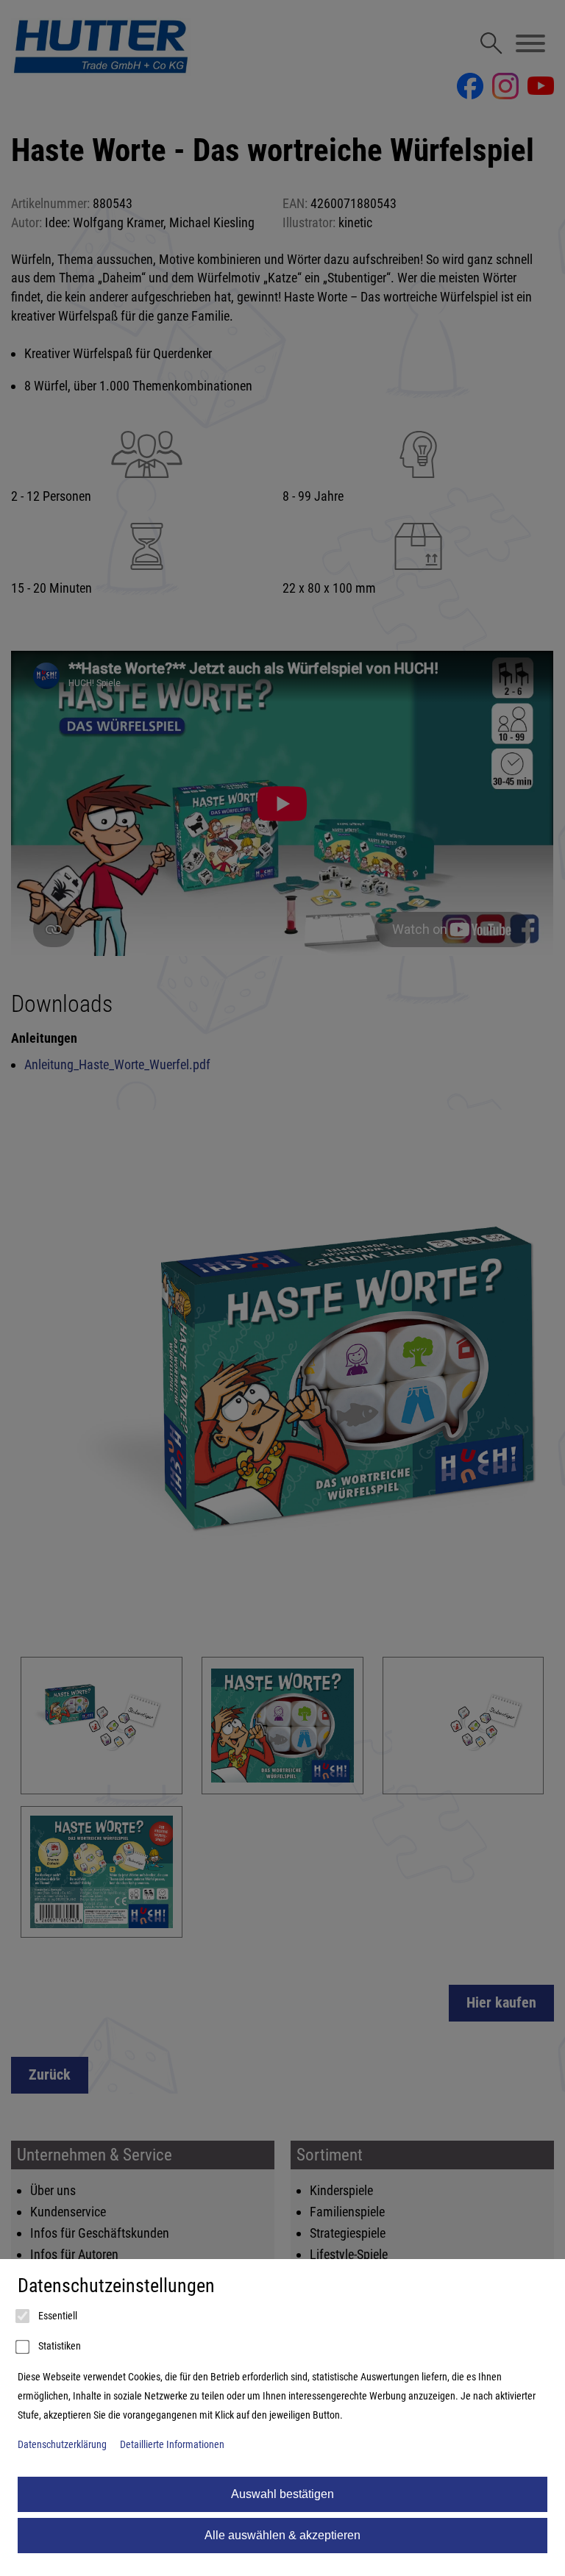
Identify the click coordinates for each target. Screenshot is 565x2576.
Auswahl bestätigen (282, 2494)
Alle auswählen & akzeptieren (282, 2535)
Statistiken (58, 2346)
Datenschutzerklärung (62, 2445)
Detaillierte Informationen (172, 2445)
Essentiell (57, 2316)
